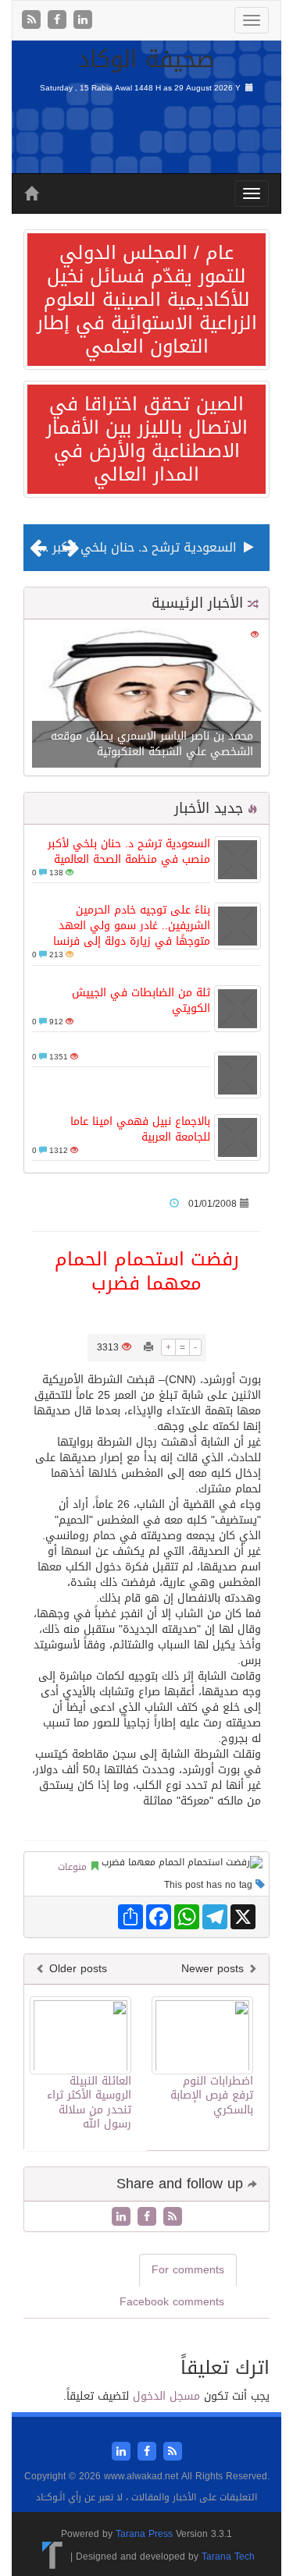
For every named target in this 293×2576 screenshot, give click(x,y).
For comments (188, 2270)
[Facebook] (59, 21)
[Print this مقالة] (148, 1347)
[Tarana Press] (53, 2556)
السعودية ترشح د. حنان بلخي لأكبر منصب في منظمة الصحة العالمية (129, 852)
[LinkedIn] (83, 21)
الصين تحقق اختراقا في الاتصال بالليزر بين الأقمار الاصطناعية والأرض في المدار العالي (147, 439)
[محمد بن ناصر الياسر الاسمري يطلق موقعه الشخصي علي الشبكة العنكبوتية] (146, 699)
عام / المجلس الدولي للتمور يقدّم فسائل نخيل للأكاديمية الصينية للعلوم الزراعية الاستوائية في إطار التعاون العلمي (147, 300)
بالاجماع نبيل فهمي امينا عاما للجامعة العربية (140, 1129)
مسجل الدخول (166, 2396)
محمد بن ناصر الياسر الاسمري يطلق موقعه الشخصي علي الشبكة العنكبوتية (152, 744)
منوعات (72, 1867)
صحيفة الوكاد (146, 59)
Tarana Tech (228, 2556)
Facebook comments (172, 2302)
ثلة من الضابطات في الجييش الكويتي (141, 1001)
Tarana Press (144, 2534)
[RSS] (33, 21)
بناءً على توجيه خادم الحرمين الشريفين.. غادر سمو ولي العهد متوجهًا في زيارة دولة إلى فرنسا (132, 926)
